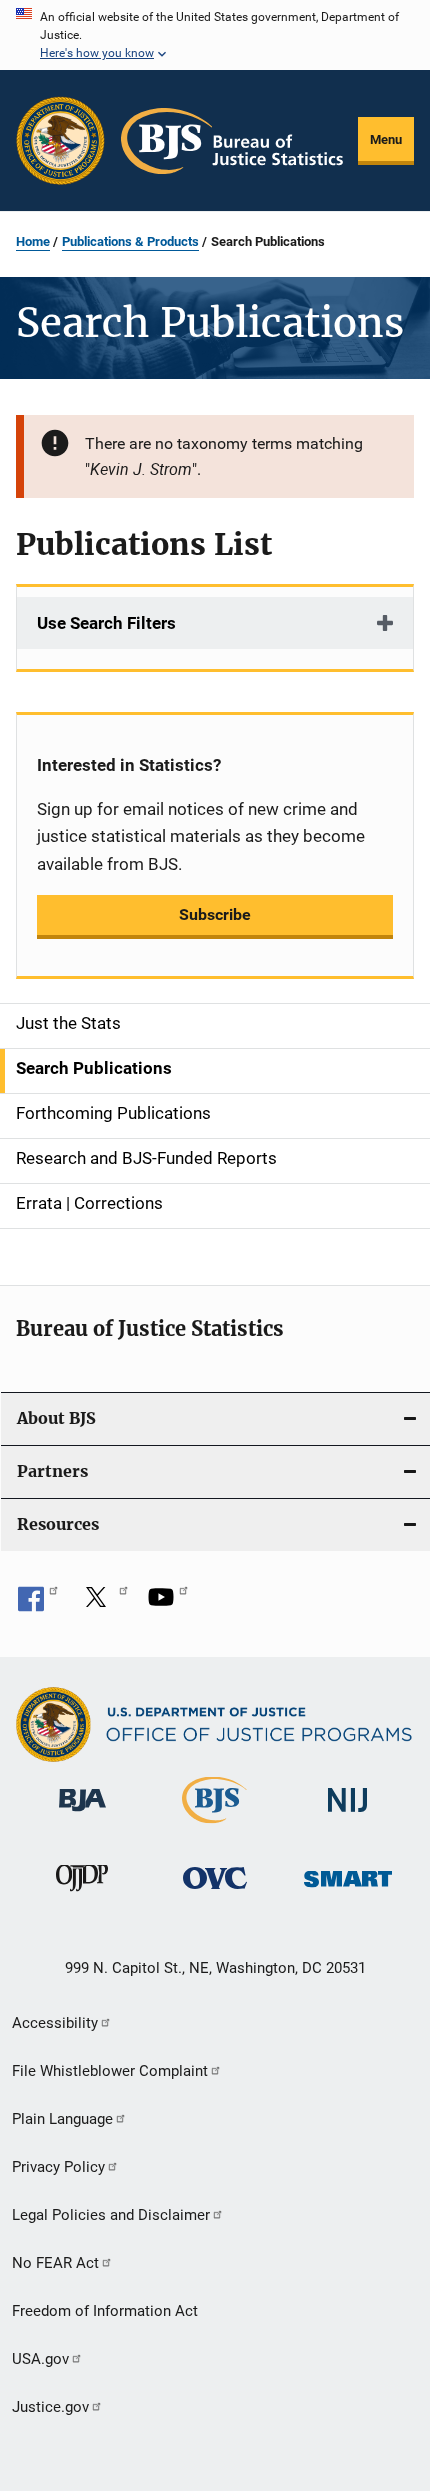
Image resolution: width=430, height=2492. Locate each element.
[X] (103, 1604)
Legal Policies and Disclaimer (111, 2215)
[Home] (232, 141)
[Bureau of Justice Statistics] (214, 1827)
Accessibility (55, 2023)
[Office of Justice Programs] (60, 140)
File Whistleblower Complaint (110, 2071)
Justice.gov (50, 2407)
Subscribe (215, 914)
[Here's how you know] (215, 35)
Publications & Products (130, 241)
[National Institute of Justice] (348, 1815)
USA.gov (40, 2359)
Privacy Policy (58, 2167)
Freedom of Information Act (105, 2311)
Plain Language (62, 2119)
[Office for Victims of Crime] (215, 1892)
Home (33, 241)
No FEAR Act (55, 2263)
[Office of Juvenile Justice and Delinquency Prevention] (82, 1895)
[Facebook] (38, 1604)
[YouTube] (168, 1604)
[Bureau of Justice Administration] (82, 1815)
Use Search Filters (106, 623)
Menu (386, 139)
